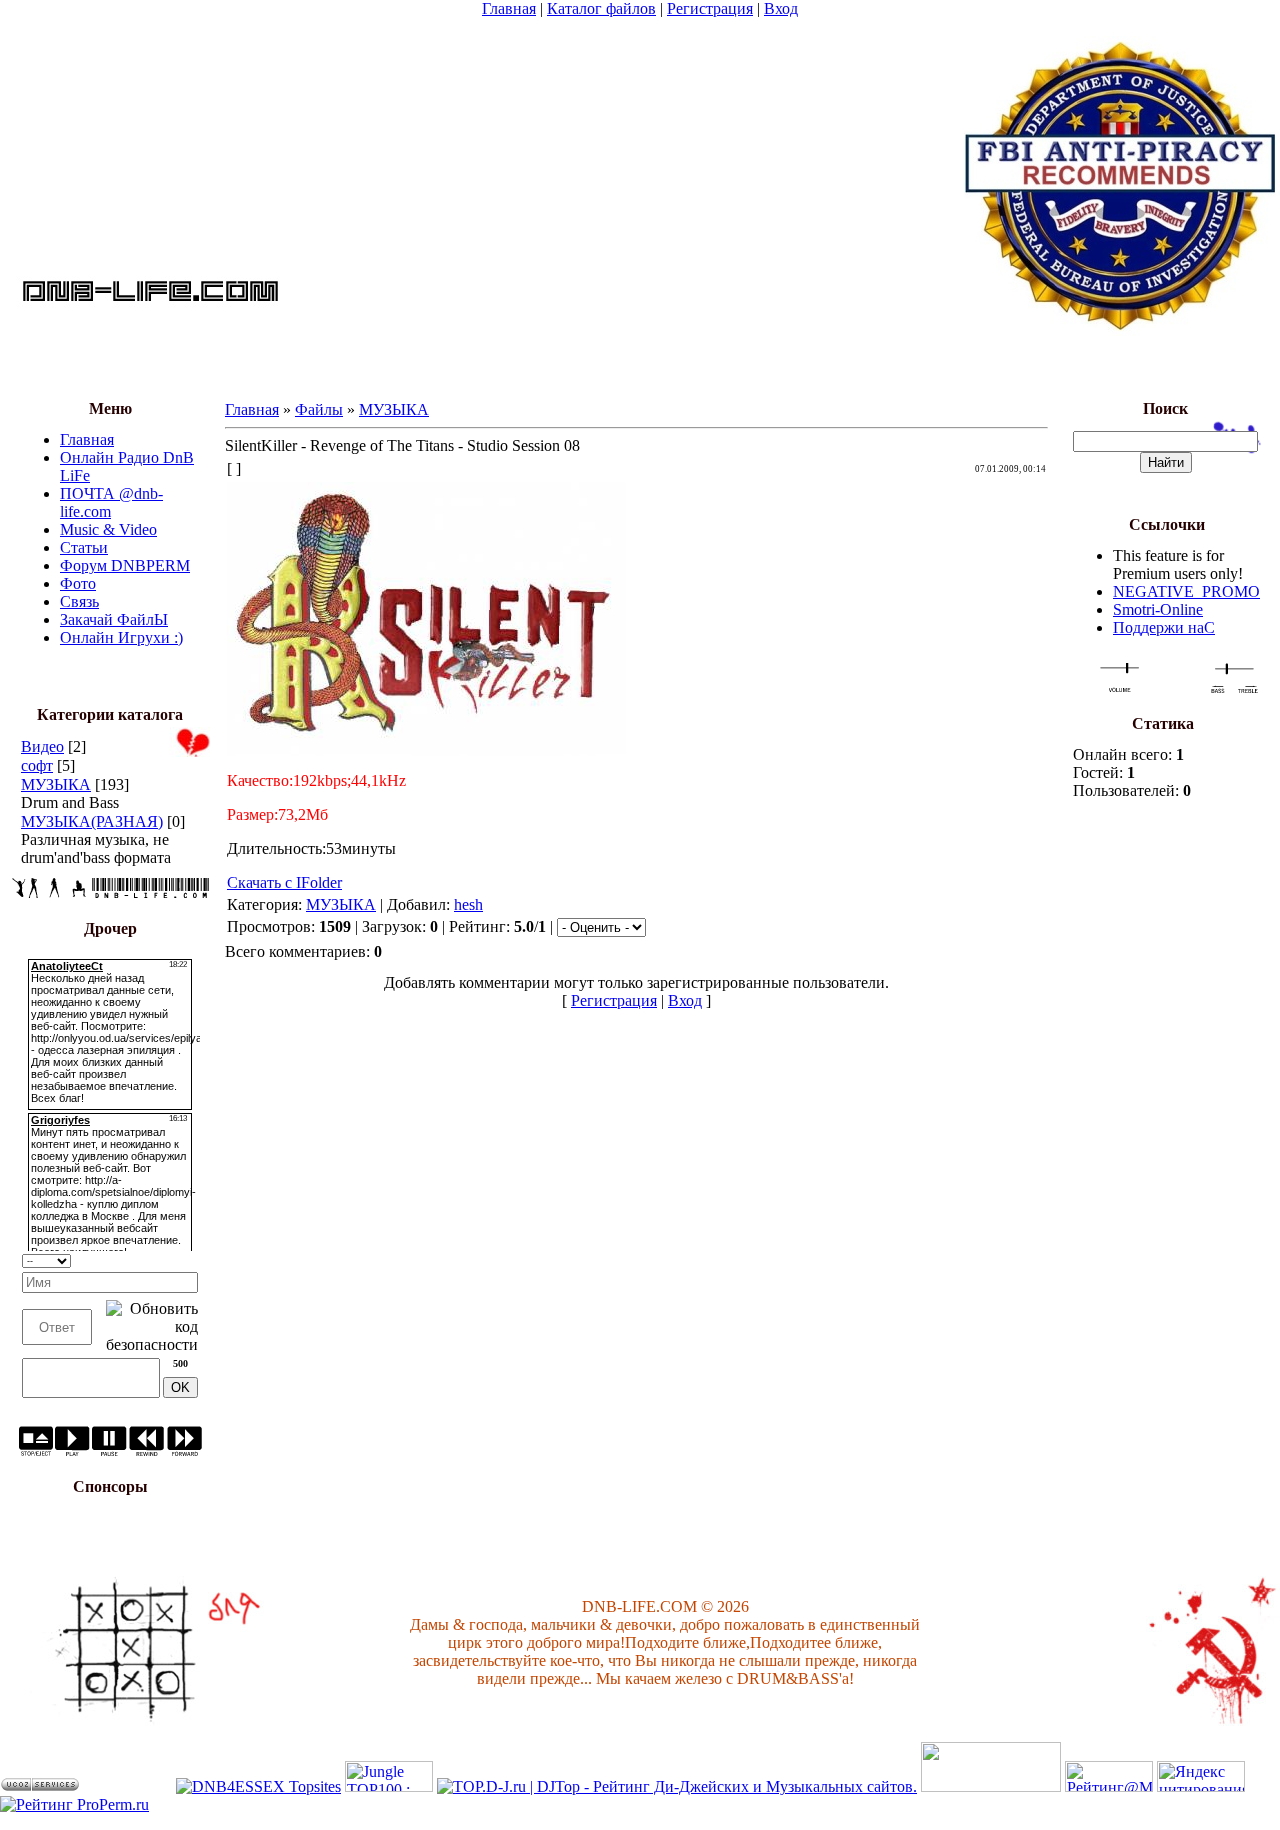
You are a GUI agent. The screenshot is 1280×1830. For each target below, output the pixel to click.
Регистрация (710, 8)
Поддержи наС (1164, 627)
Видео (42, 746)
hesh (468, 904)
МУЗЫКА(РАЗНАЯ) (92, 821)
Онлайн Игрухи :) (121, 637)
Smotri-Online (1158, 609)
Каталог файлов (601, 8)
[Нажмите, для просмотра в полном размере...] (426, 750)
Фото (78, 583)
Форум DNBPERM (125, 565)
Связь (79, 601)
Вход (781, 8)
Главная (509, 8)
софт (37, 765)
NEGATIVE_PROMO (1186, 591)
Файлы (319, 409)
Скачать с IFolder (284, 882)
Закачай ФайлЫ (114, 619)
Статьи (84, 547)
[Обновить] (191, 1258)
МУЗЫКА (56, 784)
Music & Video (108, 529)
